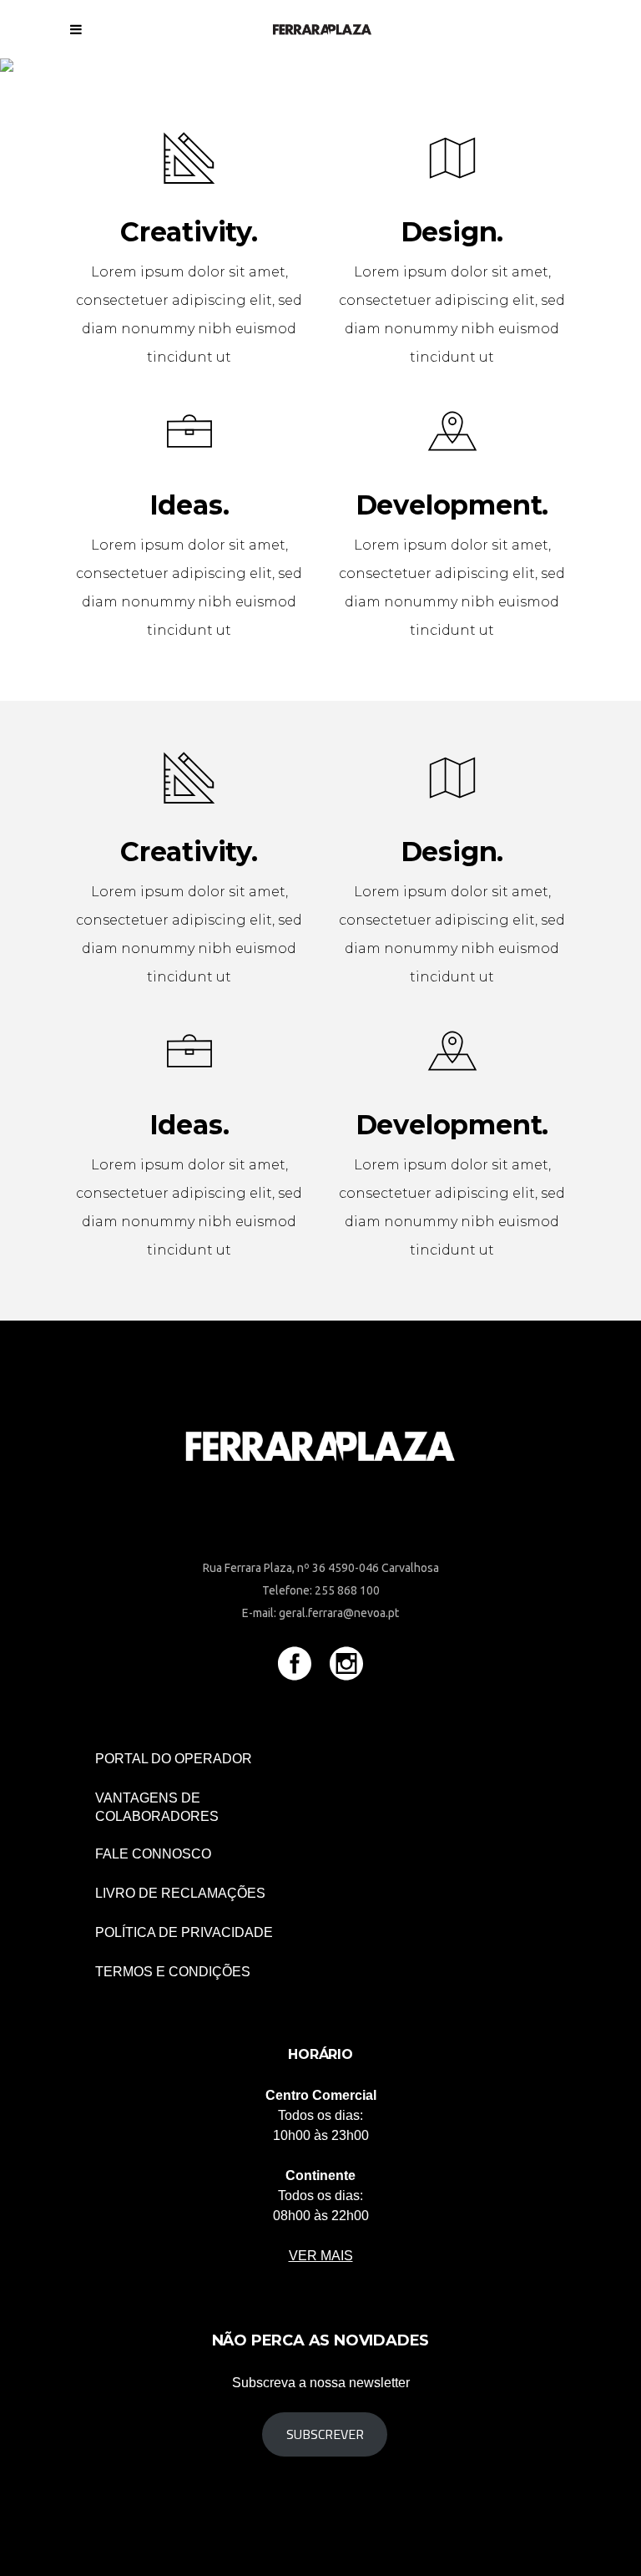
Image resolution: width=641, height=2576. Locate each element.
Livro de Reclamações (180, 1893)
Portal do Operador (174, 1759)
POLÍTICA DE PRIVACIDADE (184, 1932)
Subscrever (325, 2434)
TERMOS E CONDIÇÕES (173, 1972)
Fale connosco (153, 1854)
